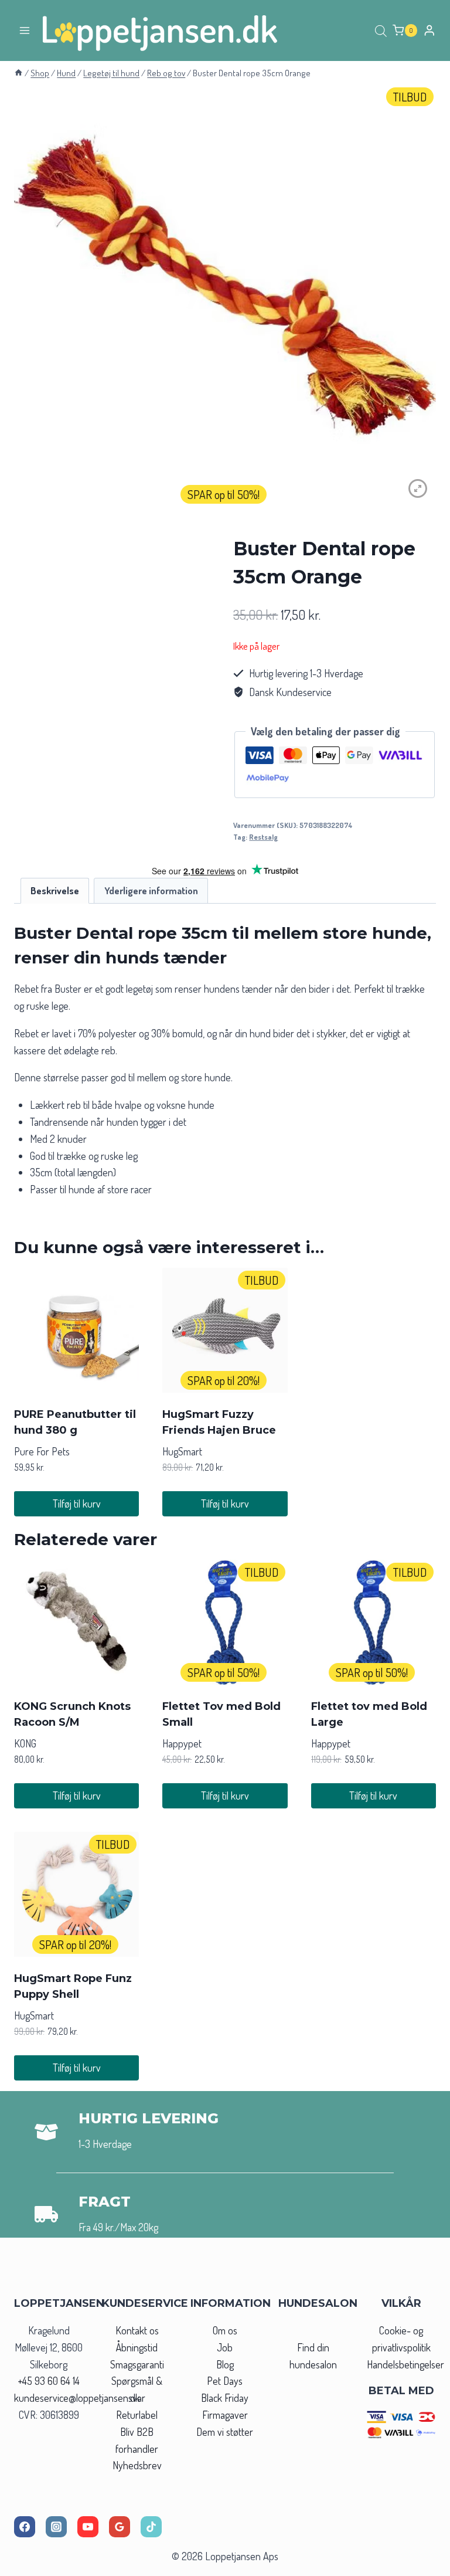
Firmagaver (225, 2415)
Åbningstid (137, 2347)
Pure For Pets (42, 1451)
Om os (225, 2330)
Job (225, 2347)
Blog (225, 2364)
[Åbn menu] (25, 30)
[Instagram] (56, 2527)
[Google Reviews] (120, 2527)
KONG (25, 1743)
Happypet (182, 1743)
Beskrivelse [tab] (55, 890)
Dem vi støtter (225, 2432)
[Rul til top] (420, 2563)
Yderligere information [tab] (151, 890)
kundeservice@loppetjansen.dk (77, 2398)
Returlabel (137, 2415)
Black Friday (225, 2398)
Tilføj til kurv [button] (77, 1503)
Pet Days (225, 2381)
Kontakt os (137, 2330)
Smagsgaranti (137, 2364)
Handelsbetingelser (405, 2364)
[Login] (429, 30)
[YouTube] (88, 2527)
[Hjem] (18, 73)
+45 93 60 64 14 (49, 2381)
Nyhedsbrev (137, 2465)
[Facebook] (25, 2527)
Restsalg (263, 837)
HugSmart (182, 1451)
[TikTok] (151, 2527)
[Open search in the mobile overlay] (381, 30)
